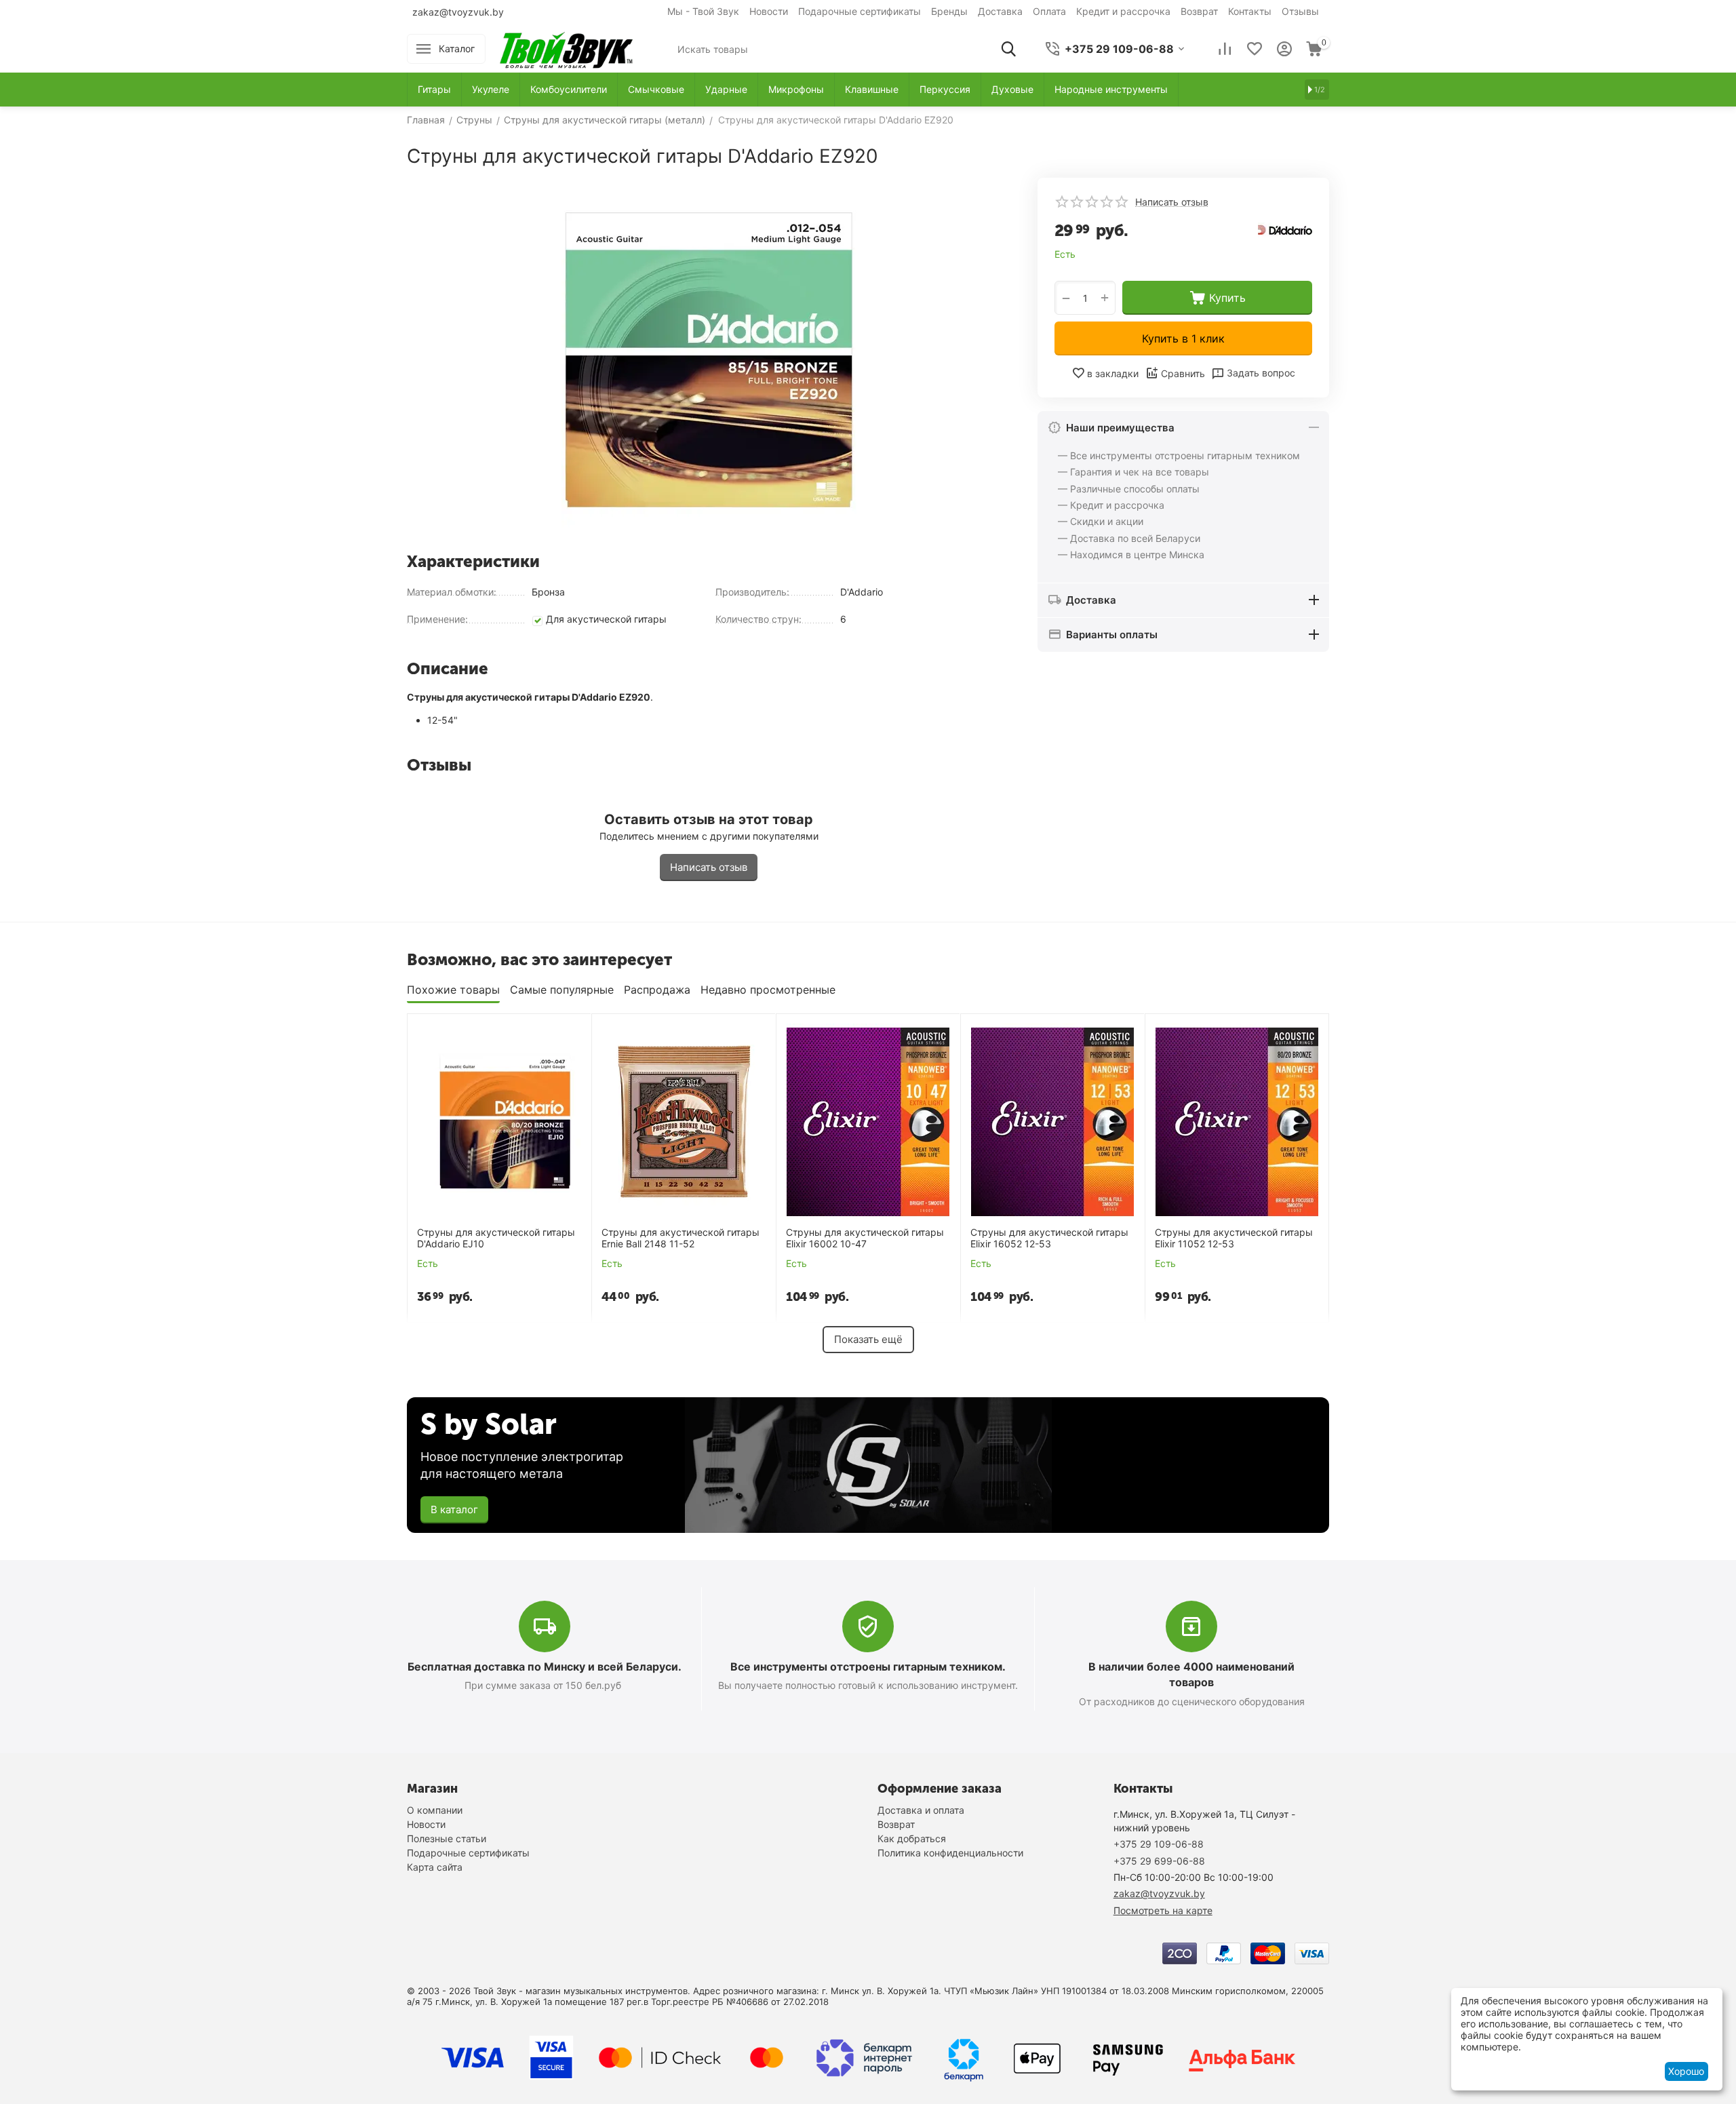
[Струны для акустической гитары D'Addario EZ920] (709, 360)
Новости (769, 11)
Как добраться (912, 1838)
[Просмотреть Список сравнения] (1225, 49)
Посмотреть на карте (1163, 1910)
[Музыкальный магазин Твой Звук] (566, 48)
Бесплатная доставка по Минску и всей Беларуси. (545, 1667)
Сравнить (1183, 373)
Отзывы (1300, 11)
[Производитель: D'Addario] (1285, 229)
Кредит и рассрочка (1123, 11)
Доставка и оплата (921, 1810)
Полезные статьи (447, 1838)
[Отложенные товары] (1255, 49)
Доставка (1000, 11)
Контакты (1250, 11)
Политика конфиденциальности (950, 1853)
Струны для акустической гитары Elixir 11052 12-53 (1234, 1238)
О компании (435, 1810)
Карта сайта (435, 1867)
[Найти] (1008, 49)
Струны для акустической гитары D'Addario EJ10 (496, 1238)
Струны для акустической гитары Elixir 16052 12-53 (1049, 1238)
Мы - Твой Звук (703, 11)
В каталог (454, 1509)
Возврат (1199, 11)
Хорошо (1686, 2071)
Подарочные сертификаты (860, 11)
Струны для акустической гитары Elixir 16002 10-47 (865, 1238)
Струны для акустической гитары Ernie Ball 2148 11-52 (680, 1238)
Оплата (1049, 11)
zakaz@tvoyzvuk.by (458, 12)
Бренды (949, 11)
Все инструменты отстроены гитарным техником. (868, 1667)
